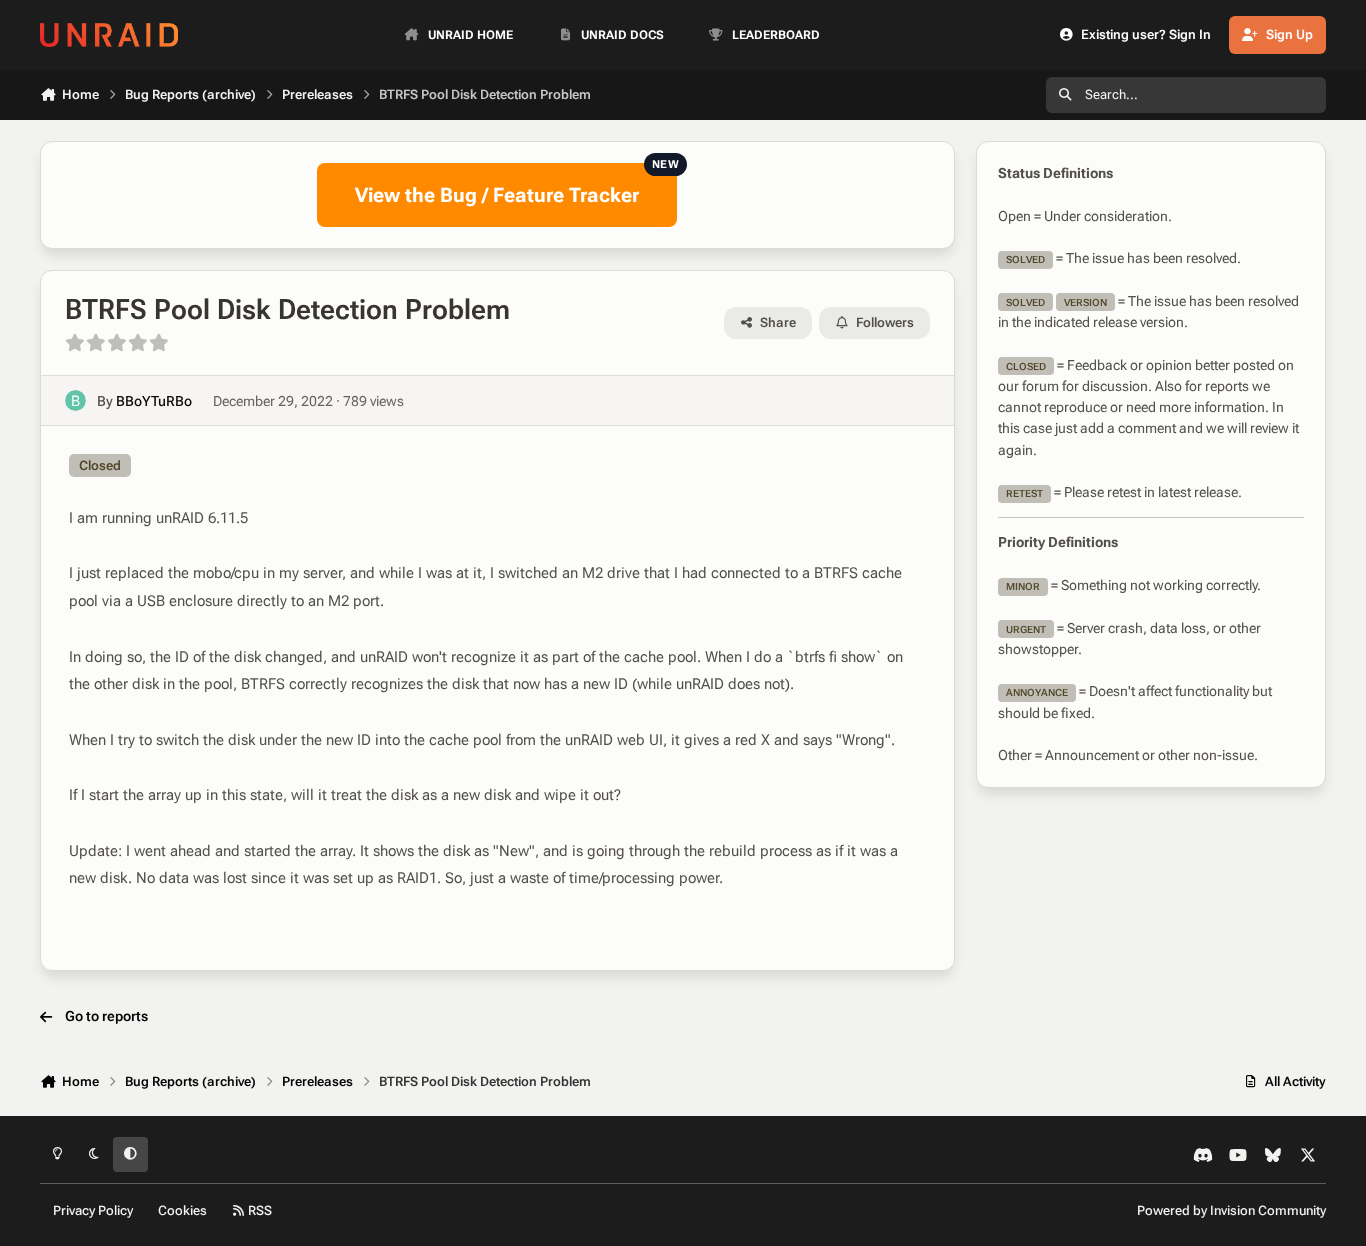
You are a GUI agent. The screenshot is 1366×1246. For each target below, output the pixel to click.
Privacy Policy (93, 1210)
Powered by (1231, 1210)
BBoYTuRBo (154, 401)
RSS (258, 1210)
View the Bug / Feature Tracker (516, 185)
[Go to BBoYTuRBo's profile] (75, 400)
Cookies (182, 1210)
